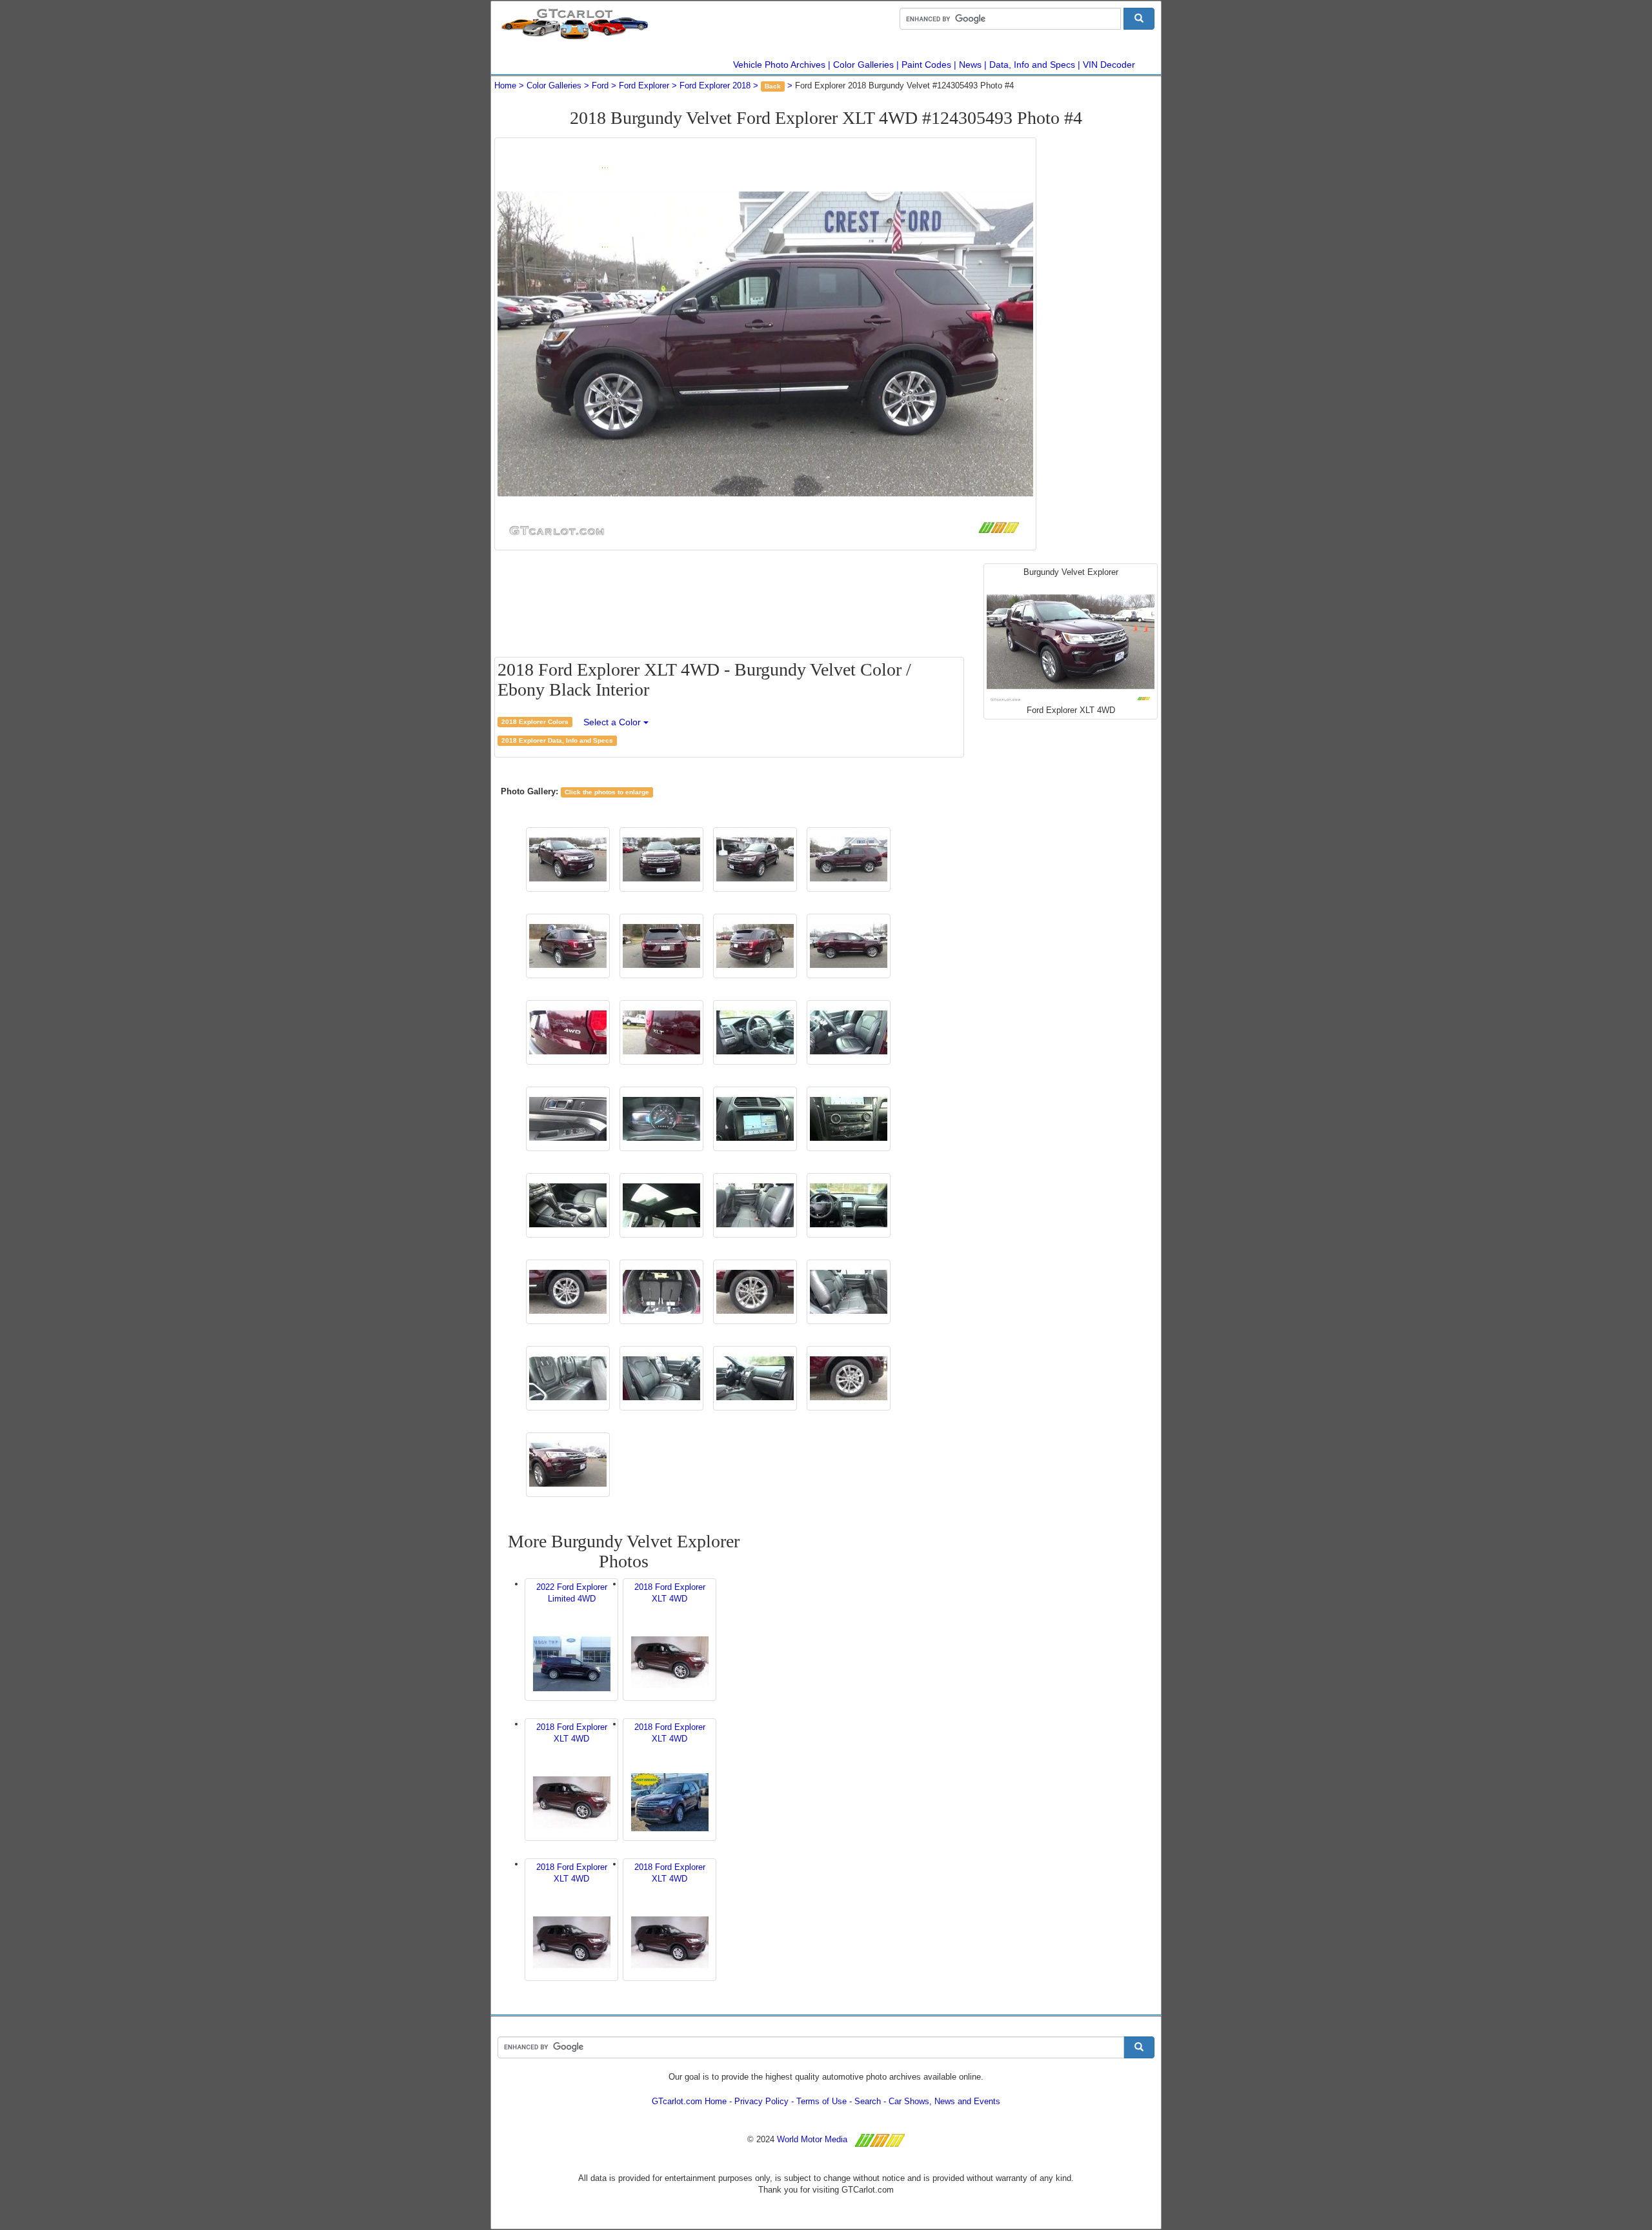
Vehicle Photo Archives (779, 65)
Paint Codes (926, 65)
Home (505, 85)
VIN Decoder (1109, 65)
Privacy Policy (761, 2101)
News (970, 65)
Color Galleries (863, 65)
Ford (600, 85)
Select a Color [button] (613, 722)
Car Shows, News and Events (944, 2101)
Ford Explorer (644, 85)
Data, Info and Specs (1032, 65)
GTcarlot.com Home (689, 2101)
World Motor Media (812, 2139)
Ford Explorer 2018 (715, 85)
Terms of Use (821, 2101)
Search (868, 2101)
